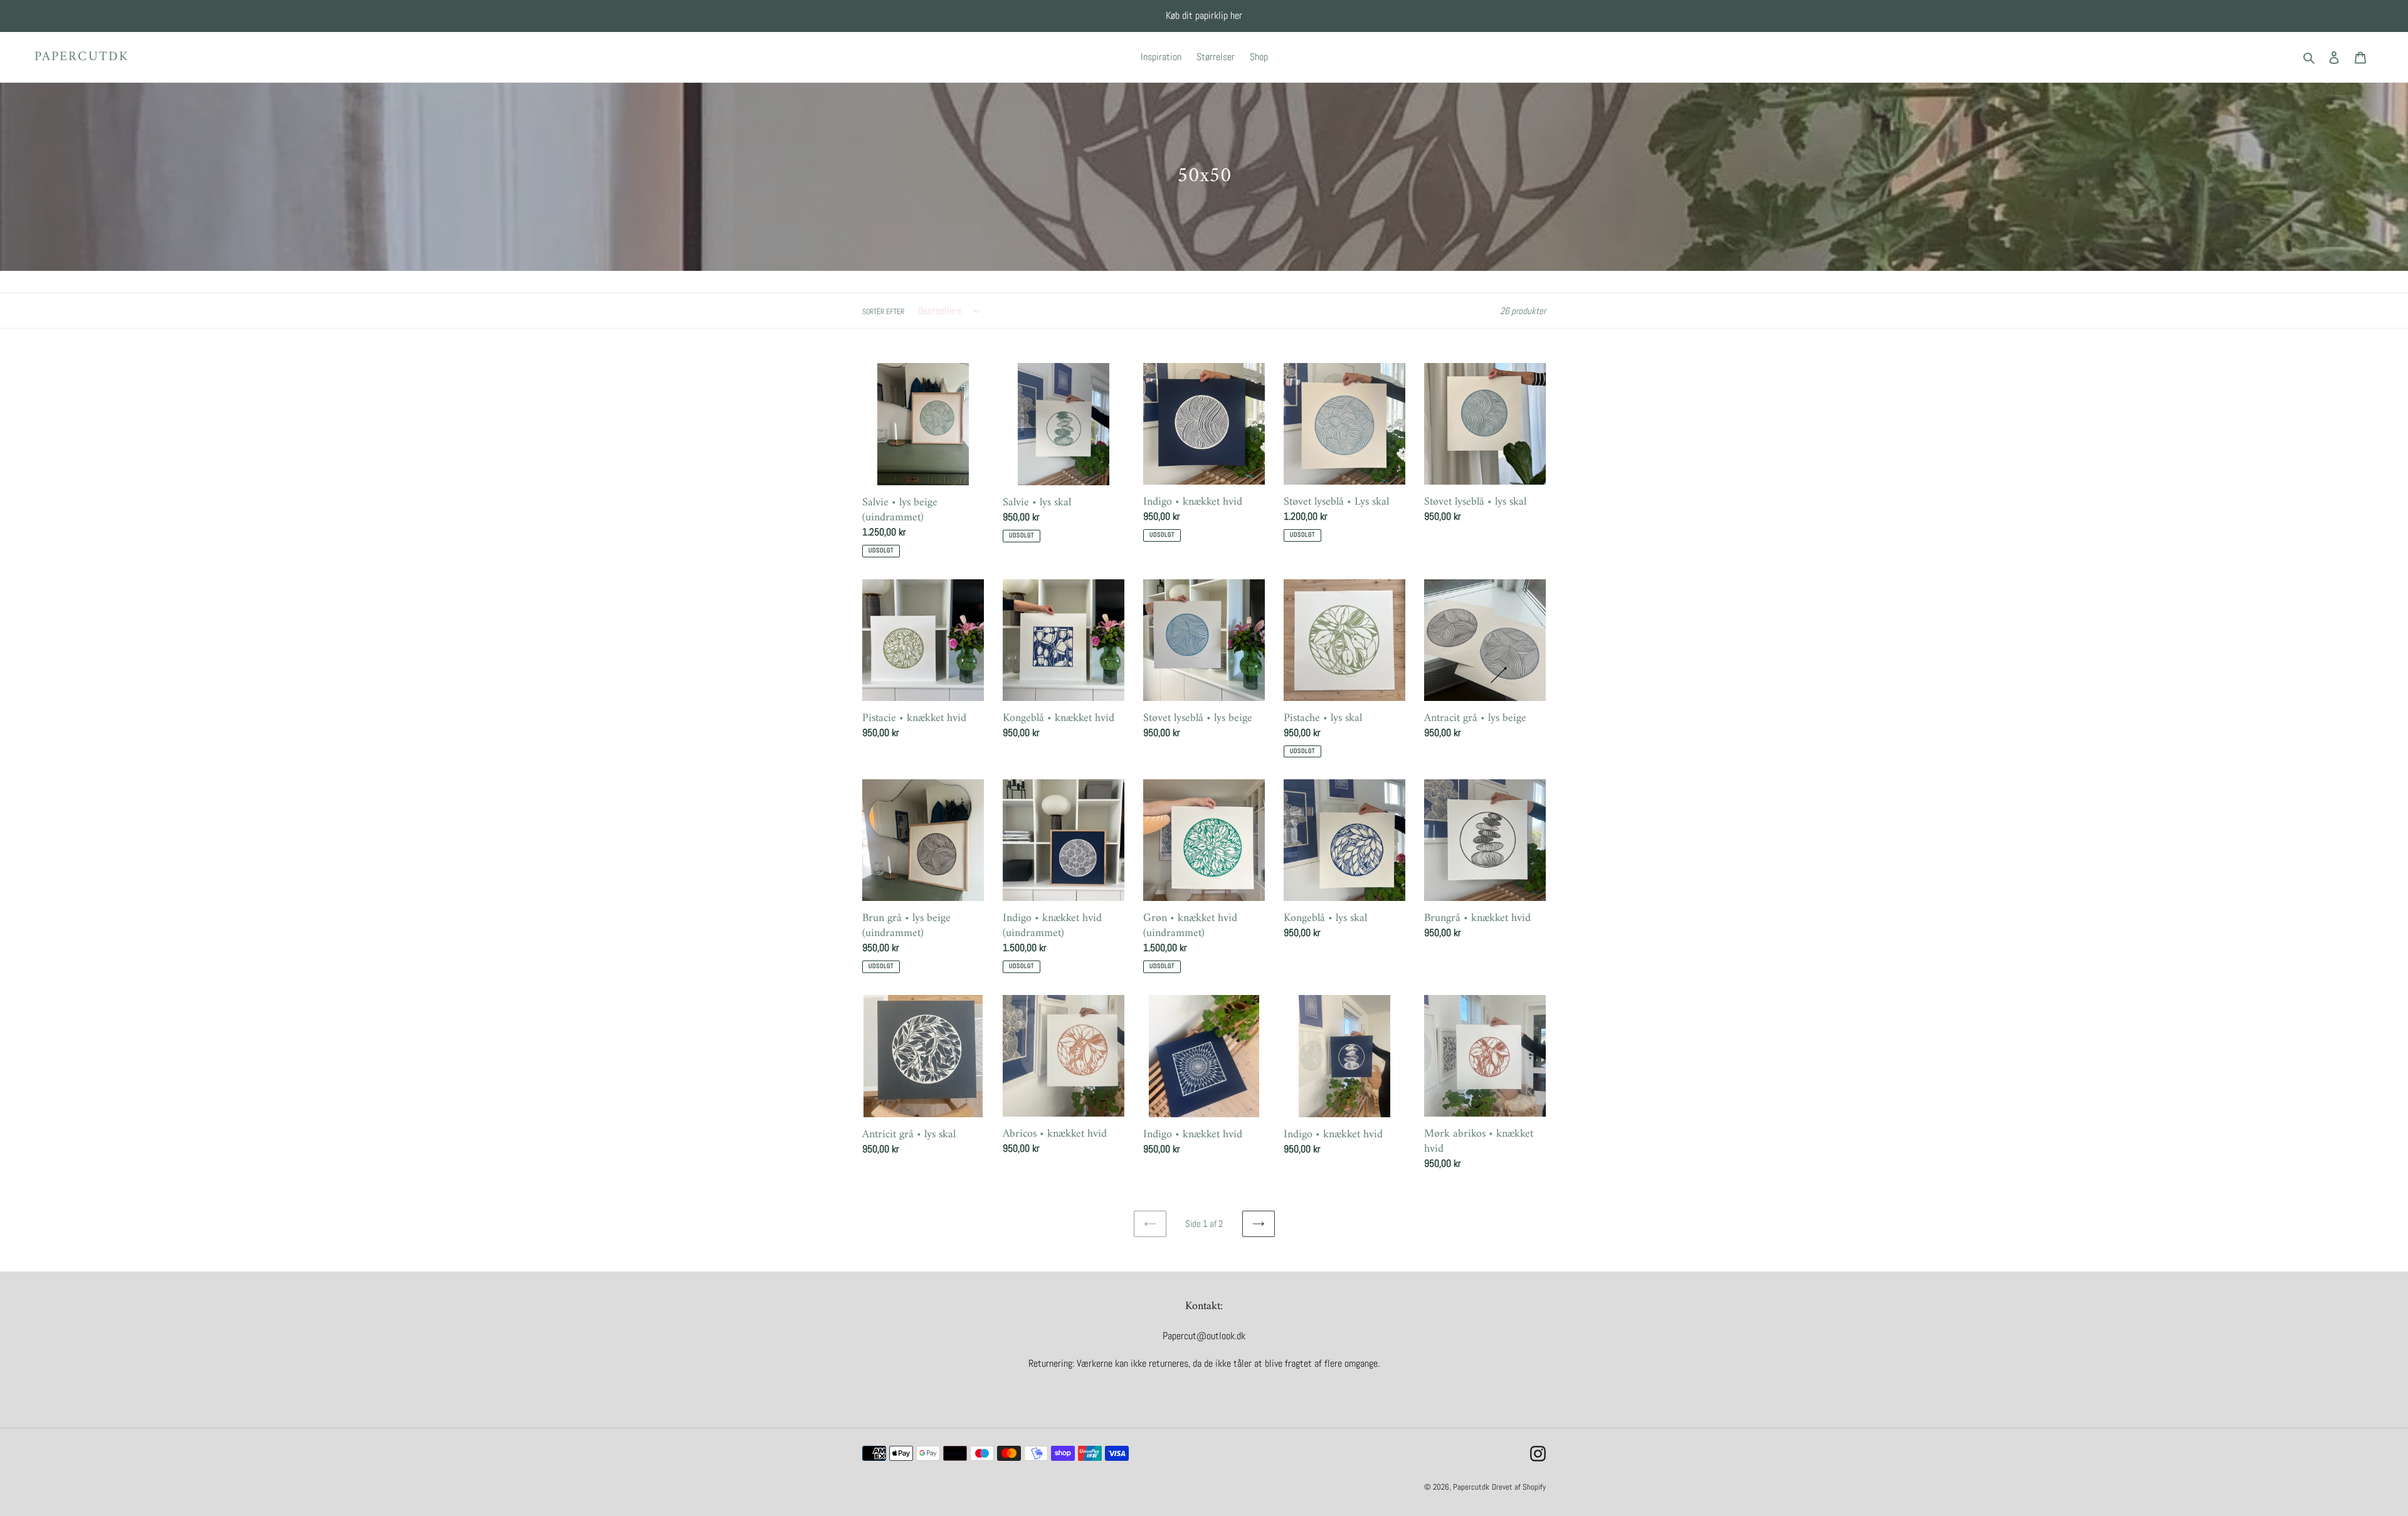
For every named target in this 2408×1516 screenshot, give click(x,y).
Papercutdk (82, 57)
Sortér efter (883, 312)
